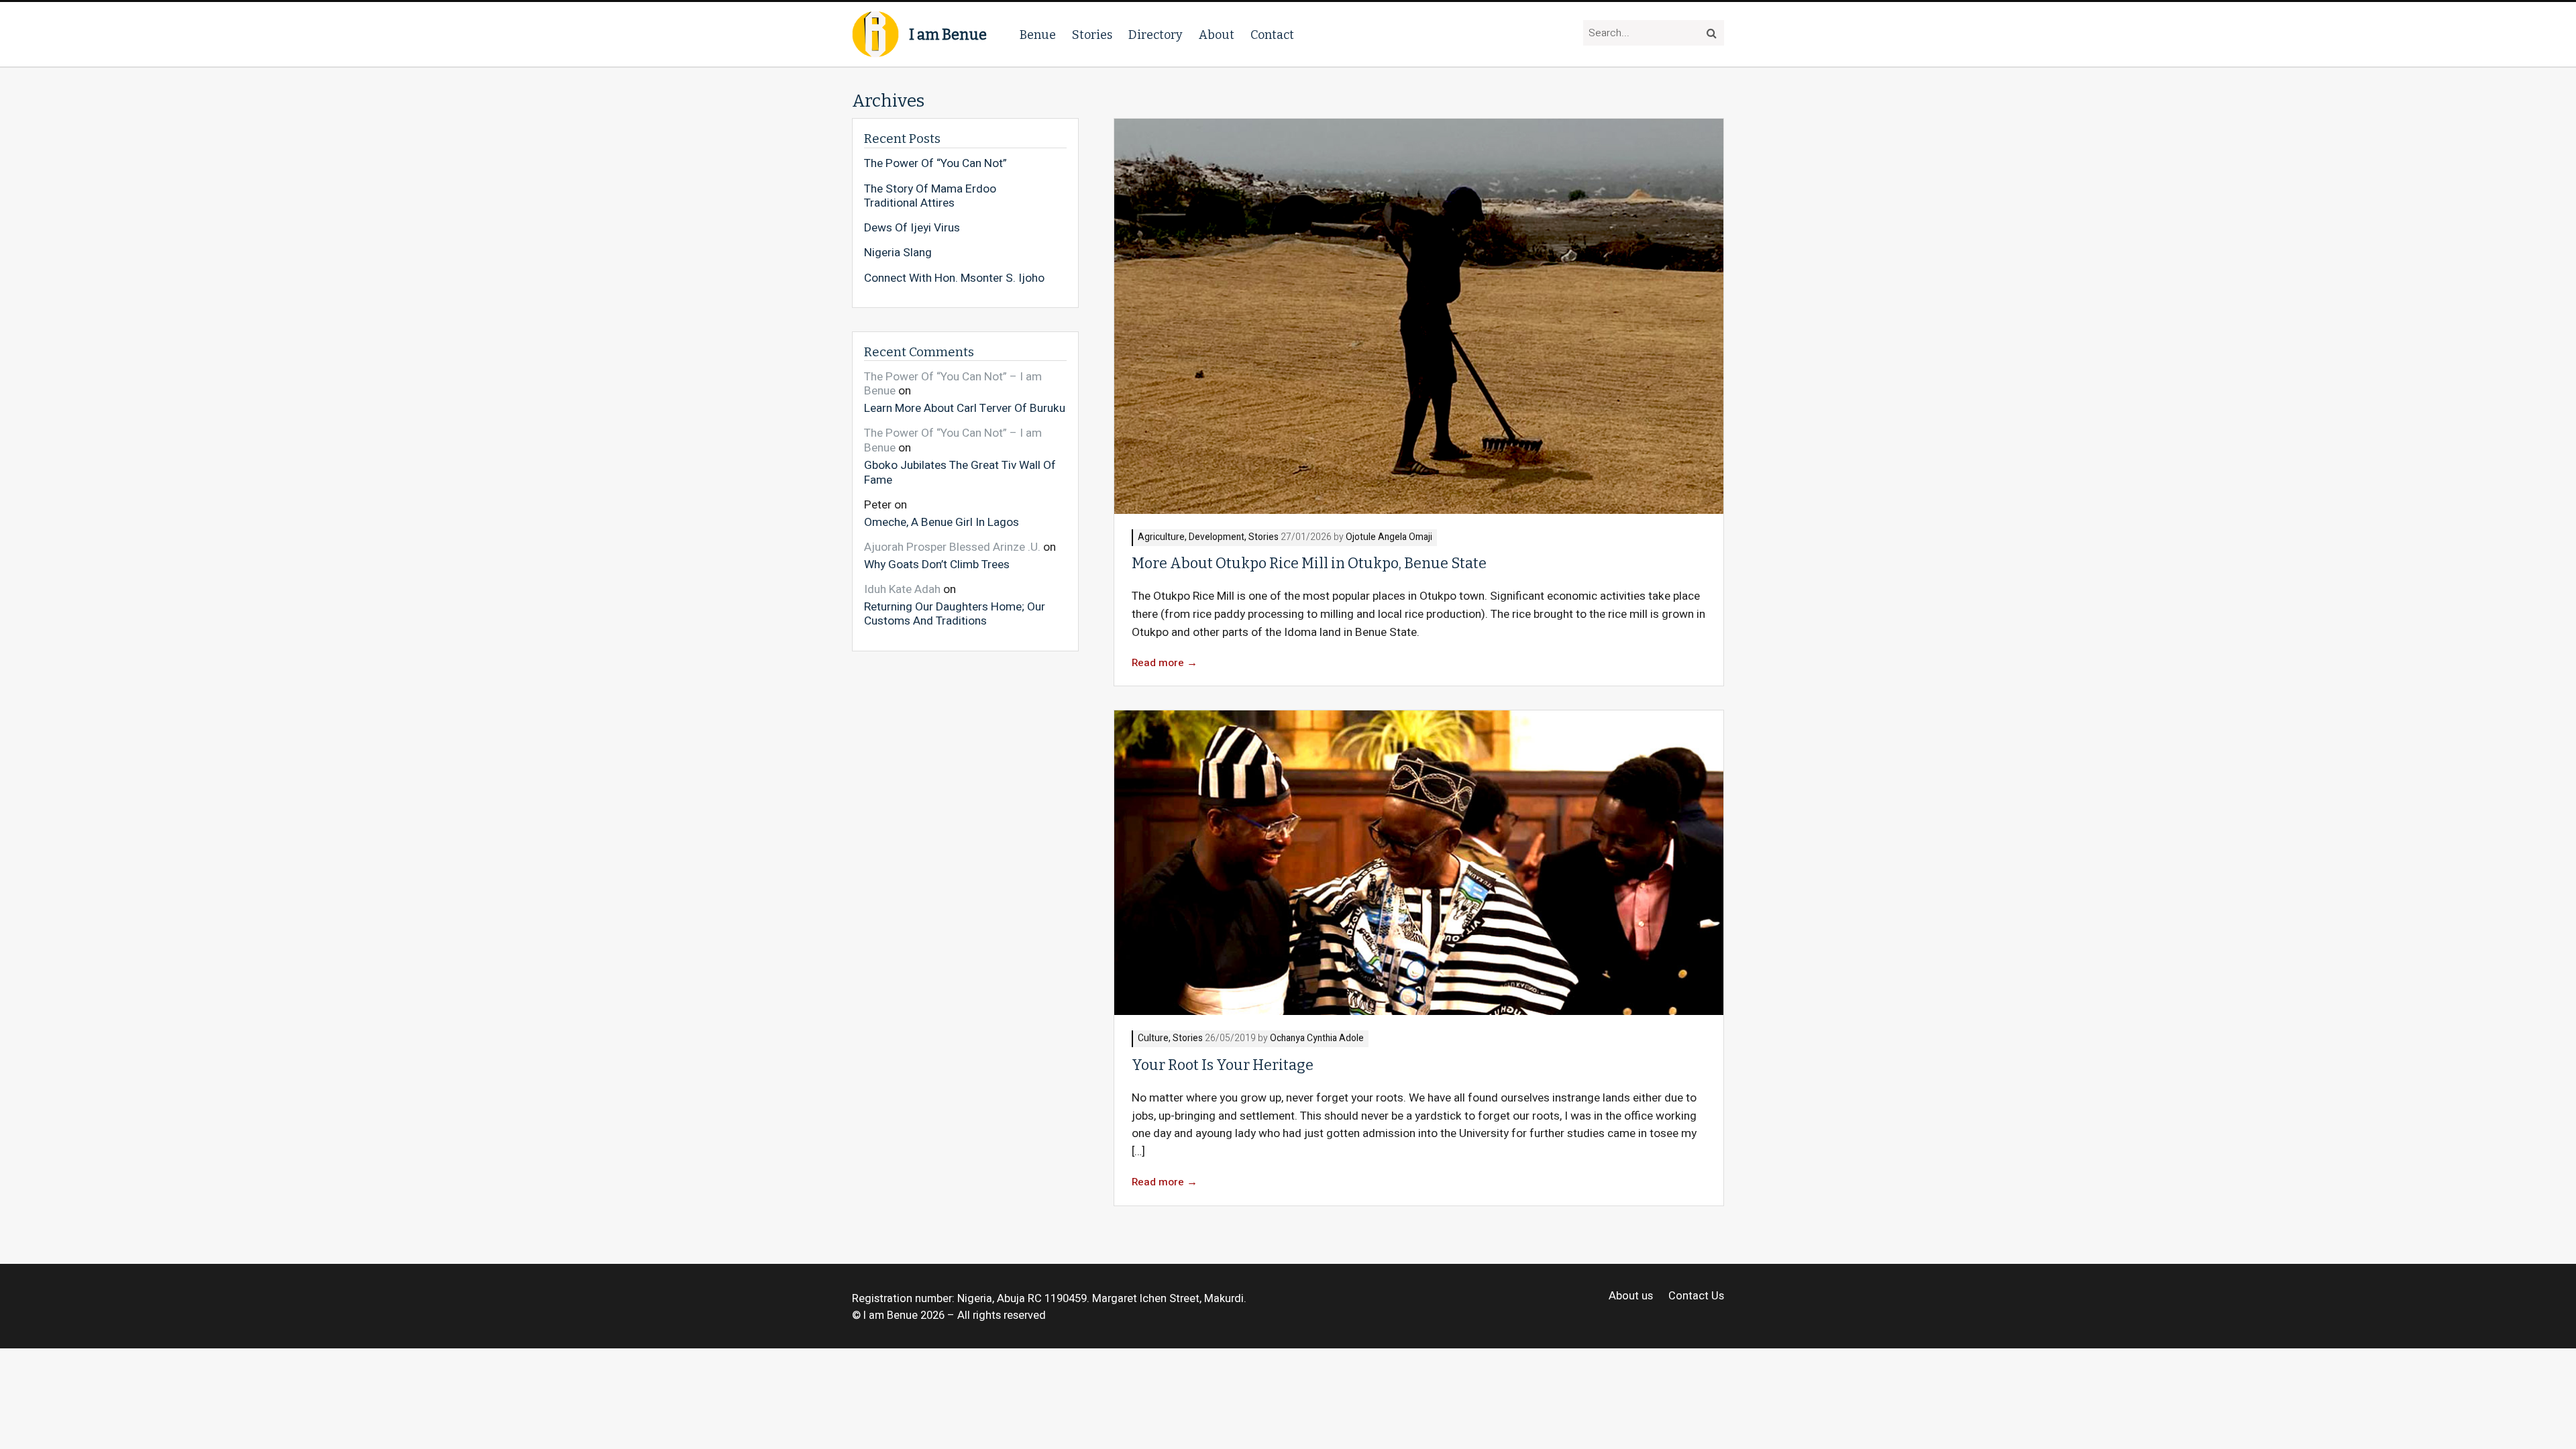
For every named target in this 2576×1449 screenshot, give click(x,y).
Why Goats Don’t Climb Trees (937, 564)
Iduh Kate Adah (902, 589)
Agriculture (1161, 538)
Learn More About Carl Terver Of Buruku (965, 408)
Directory (1156, 35)
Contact (1272, 35)
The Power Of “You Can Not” (935, 164)
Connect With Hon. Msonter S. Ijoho (954, 278)
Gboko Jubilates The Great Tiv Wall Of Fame (960, 472)
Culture (1153, 1039)
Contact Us (1696, 1296)
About (1217, 35)
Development (1217, 538)
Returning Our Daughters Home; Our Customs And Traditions (955, 613)
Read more (1165, 663)
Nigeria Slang (898, 253)
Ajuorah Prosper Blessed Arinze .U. (952, 547)
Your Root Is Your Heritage (1223, 1065)
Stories (1092, 35)
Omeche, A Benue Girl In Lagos (942, 522)
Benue (1038, 35)
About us (1631, 1296)
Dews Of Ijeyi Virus (912, 228)
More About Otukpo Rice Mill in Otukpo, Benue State (1309, 563)
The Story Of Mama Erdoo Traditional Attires (930, 196)
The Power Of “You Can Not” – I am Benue (953, 384)
